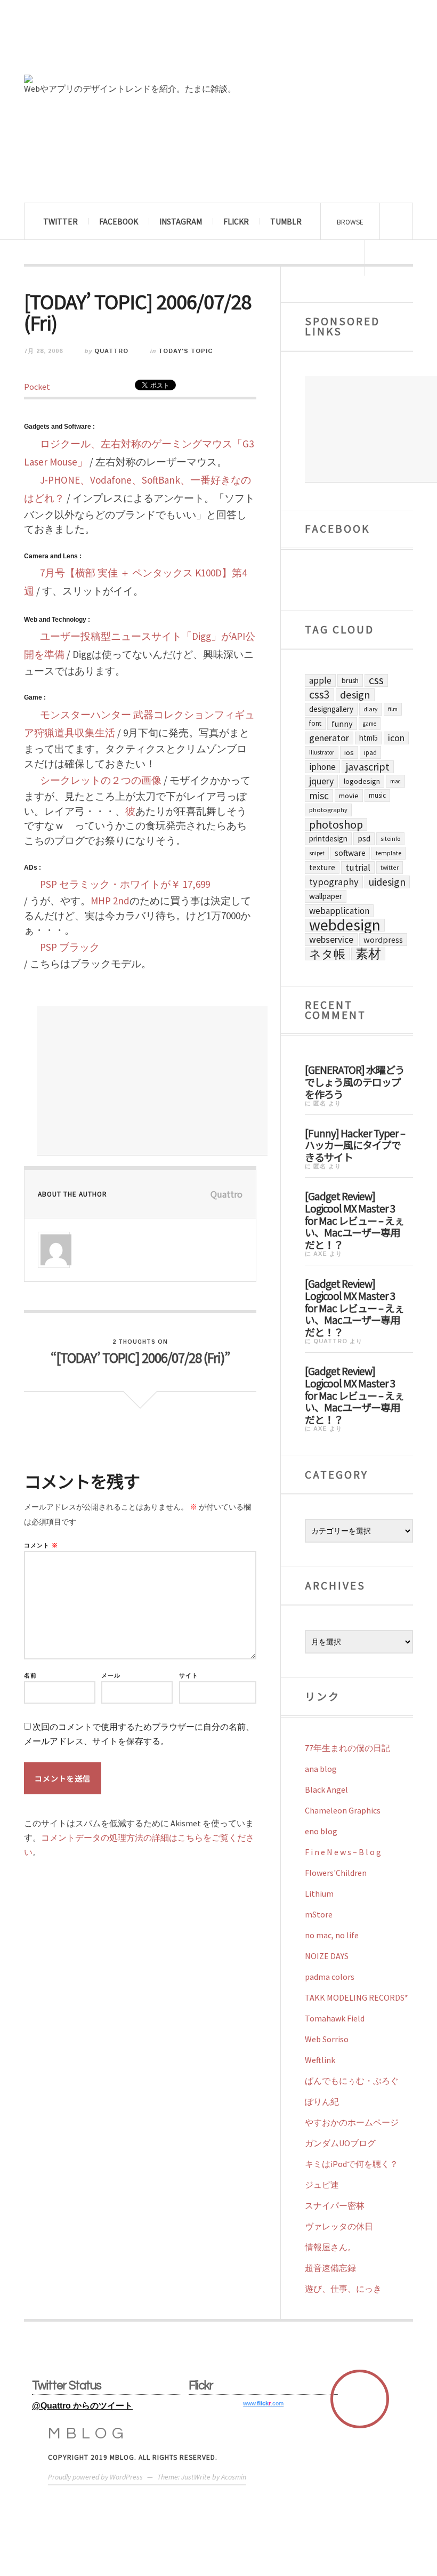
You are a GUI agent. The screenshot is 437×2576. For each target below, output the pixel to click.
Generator (329, 738)
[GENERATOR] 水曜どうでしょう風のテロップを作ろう (355, 1081)
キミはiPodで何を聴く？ (351, 2164)
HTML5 (369, 738)
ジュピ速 (322, 2185)
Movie (349, 796)
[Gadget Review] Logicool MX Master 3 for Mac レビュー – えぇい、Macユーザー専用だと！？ (354, 1220)
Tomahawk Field (335, 2018)
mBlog (88, 2433)
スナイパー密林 (335, 2205)
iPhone (322, 767)
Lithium (319, 1893)
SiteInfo (390, 838)
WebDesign (345, 925)
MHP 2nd (110, 901)
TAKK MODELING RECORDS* (357, 1997)
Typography (334, 882)
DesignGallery (331, 709)
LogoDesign (362, 781)
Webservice (331, 940)
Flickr (236, 221)
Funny (342, 724)
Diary (371, 709)
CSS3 (319, 695)
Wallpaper (326, 896)
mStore (319, 1914)
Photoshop (336, 824)
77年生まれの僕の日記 (347, 1748)
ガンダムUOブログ (340, 2143)
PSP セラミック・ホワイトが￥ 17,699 (125, 884)
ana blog (321, 1769)
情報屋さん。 (330, 2247)
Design (355, 695)
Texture (322, 867)
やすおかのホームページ (352, 2122)
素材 (368, 954)
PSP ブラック (70, 947)
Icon (396, 738)
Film (393, 709)
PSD (364, 838)
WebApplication (339, 911)
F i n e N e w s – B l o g (343, 1852)
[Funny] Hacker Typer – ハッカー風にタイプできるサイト (355, 1145)
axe (320, 1254)
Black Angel (326, 1789)
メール (111, 1676)
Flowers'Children (336, 1873)
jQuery (321, 781)
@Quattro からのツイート (82, 2406)
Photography (328, 810)
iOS (349, 752)
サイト (189, 1676)
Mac (395, 781)
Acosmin (234, 2477)
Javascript (368, 767)
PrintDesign (328, 838)
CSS (376, 680)
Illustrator (322, 752)
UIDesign (387, 882)
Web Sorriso (327, 2039)
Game (370, 724)
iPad (370, 752)
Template (389, 853)
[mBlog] (141, 42)
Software (350, 853)
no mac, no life (332, 1935)
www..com (263, 2403)
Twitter (60, 221)
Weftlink (320, 2060)
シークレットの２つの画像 (101, 780)
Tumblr (286, 221)
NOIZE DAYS (327, 1956)
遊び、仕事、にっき (343, 2289)
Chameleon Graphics (343, 1810)
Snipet (317, 853)
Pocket (37, 387)
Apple (320, 680)
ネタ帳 (327, 954)
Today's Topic (185, 351)
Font (315, 723)
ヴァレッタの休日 (339, 2226)
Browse (350, 222)
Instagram (181, 221)
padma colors (330, 1977)
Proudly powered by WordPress (95, 2477)
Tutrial (358, 868)
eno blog (321, 1831)
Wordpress (383, 940)
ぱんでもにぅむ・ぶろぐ (352, 2081)
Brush (350, 680)
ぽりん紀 (322, 2101)
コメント (41, 1546)
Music (377, 795)
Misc (319, 796)
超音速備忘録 (330, 2268)
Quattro (111, 351)
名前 (30, 1676)
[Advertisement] (152, 1081)
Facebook (119, 221)
